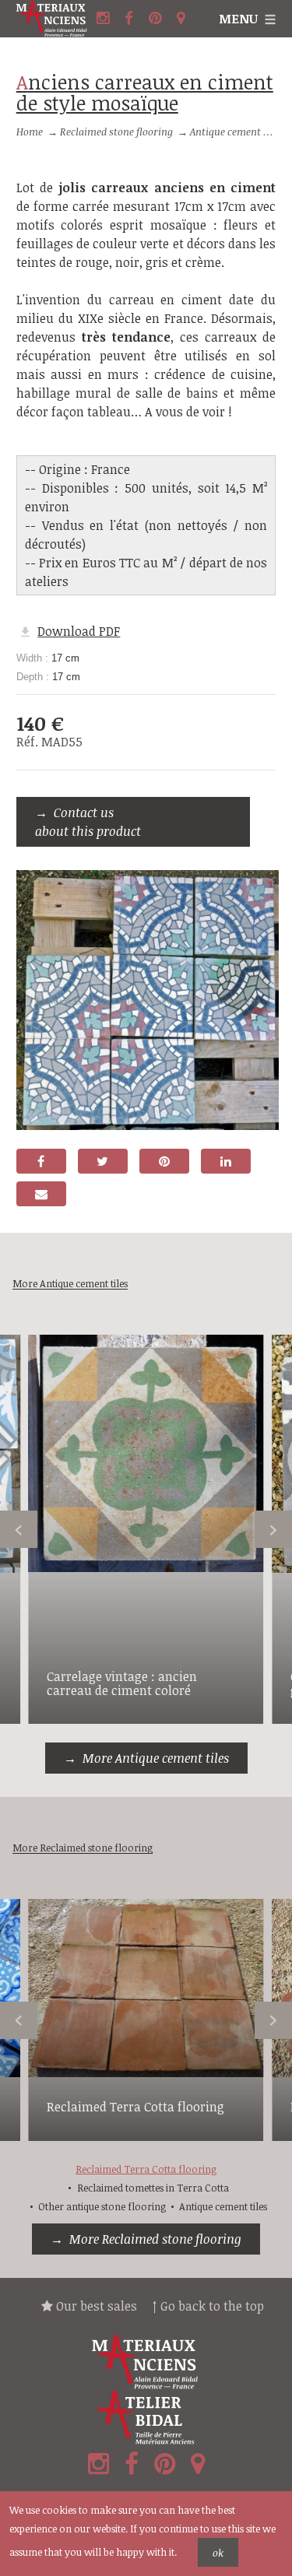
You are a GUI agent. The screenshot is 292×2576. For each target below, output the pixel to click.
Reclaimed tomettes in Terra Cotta (153, 2188)
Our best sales (95, 2306)
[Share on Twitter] (103, 1161)
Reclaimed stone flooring (116, 132)
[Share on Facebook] (41, 1161)
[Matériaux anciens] (146, 2362)
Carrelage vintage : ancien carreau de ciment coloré (122, 1683)
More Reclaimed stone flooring (155, 2239)
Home (30, 132)
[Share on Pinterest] (164, 1161)
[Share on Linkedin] (226, 1161)
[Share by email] (41, 1194)
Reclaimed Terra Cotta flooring (135, 2107)
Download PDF (79, 631)
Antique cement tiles (236, 132)
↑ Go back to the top (208, 2306)
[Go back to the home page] (55, 19)
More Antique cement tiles (156, 1758)
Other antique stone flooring (102, 2206)
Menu (238, 19)
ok (218, 2553)
